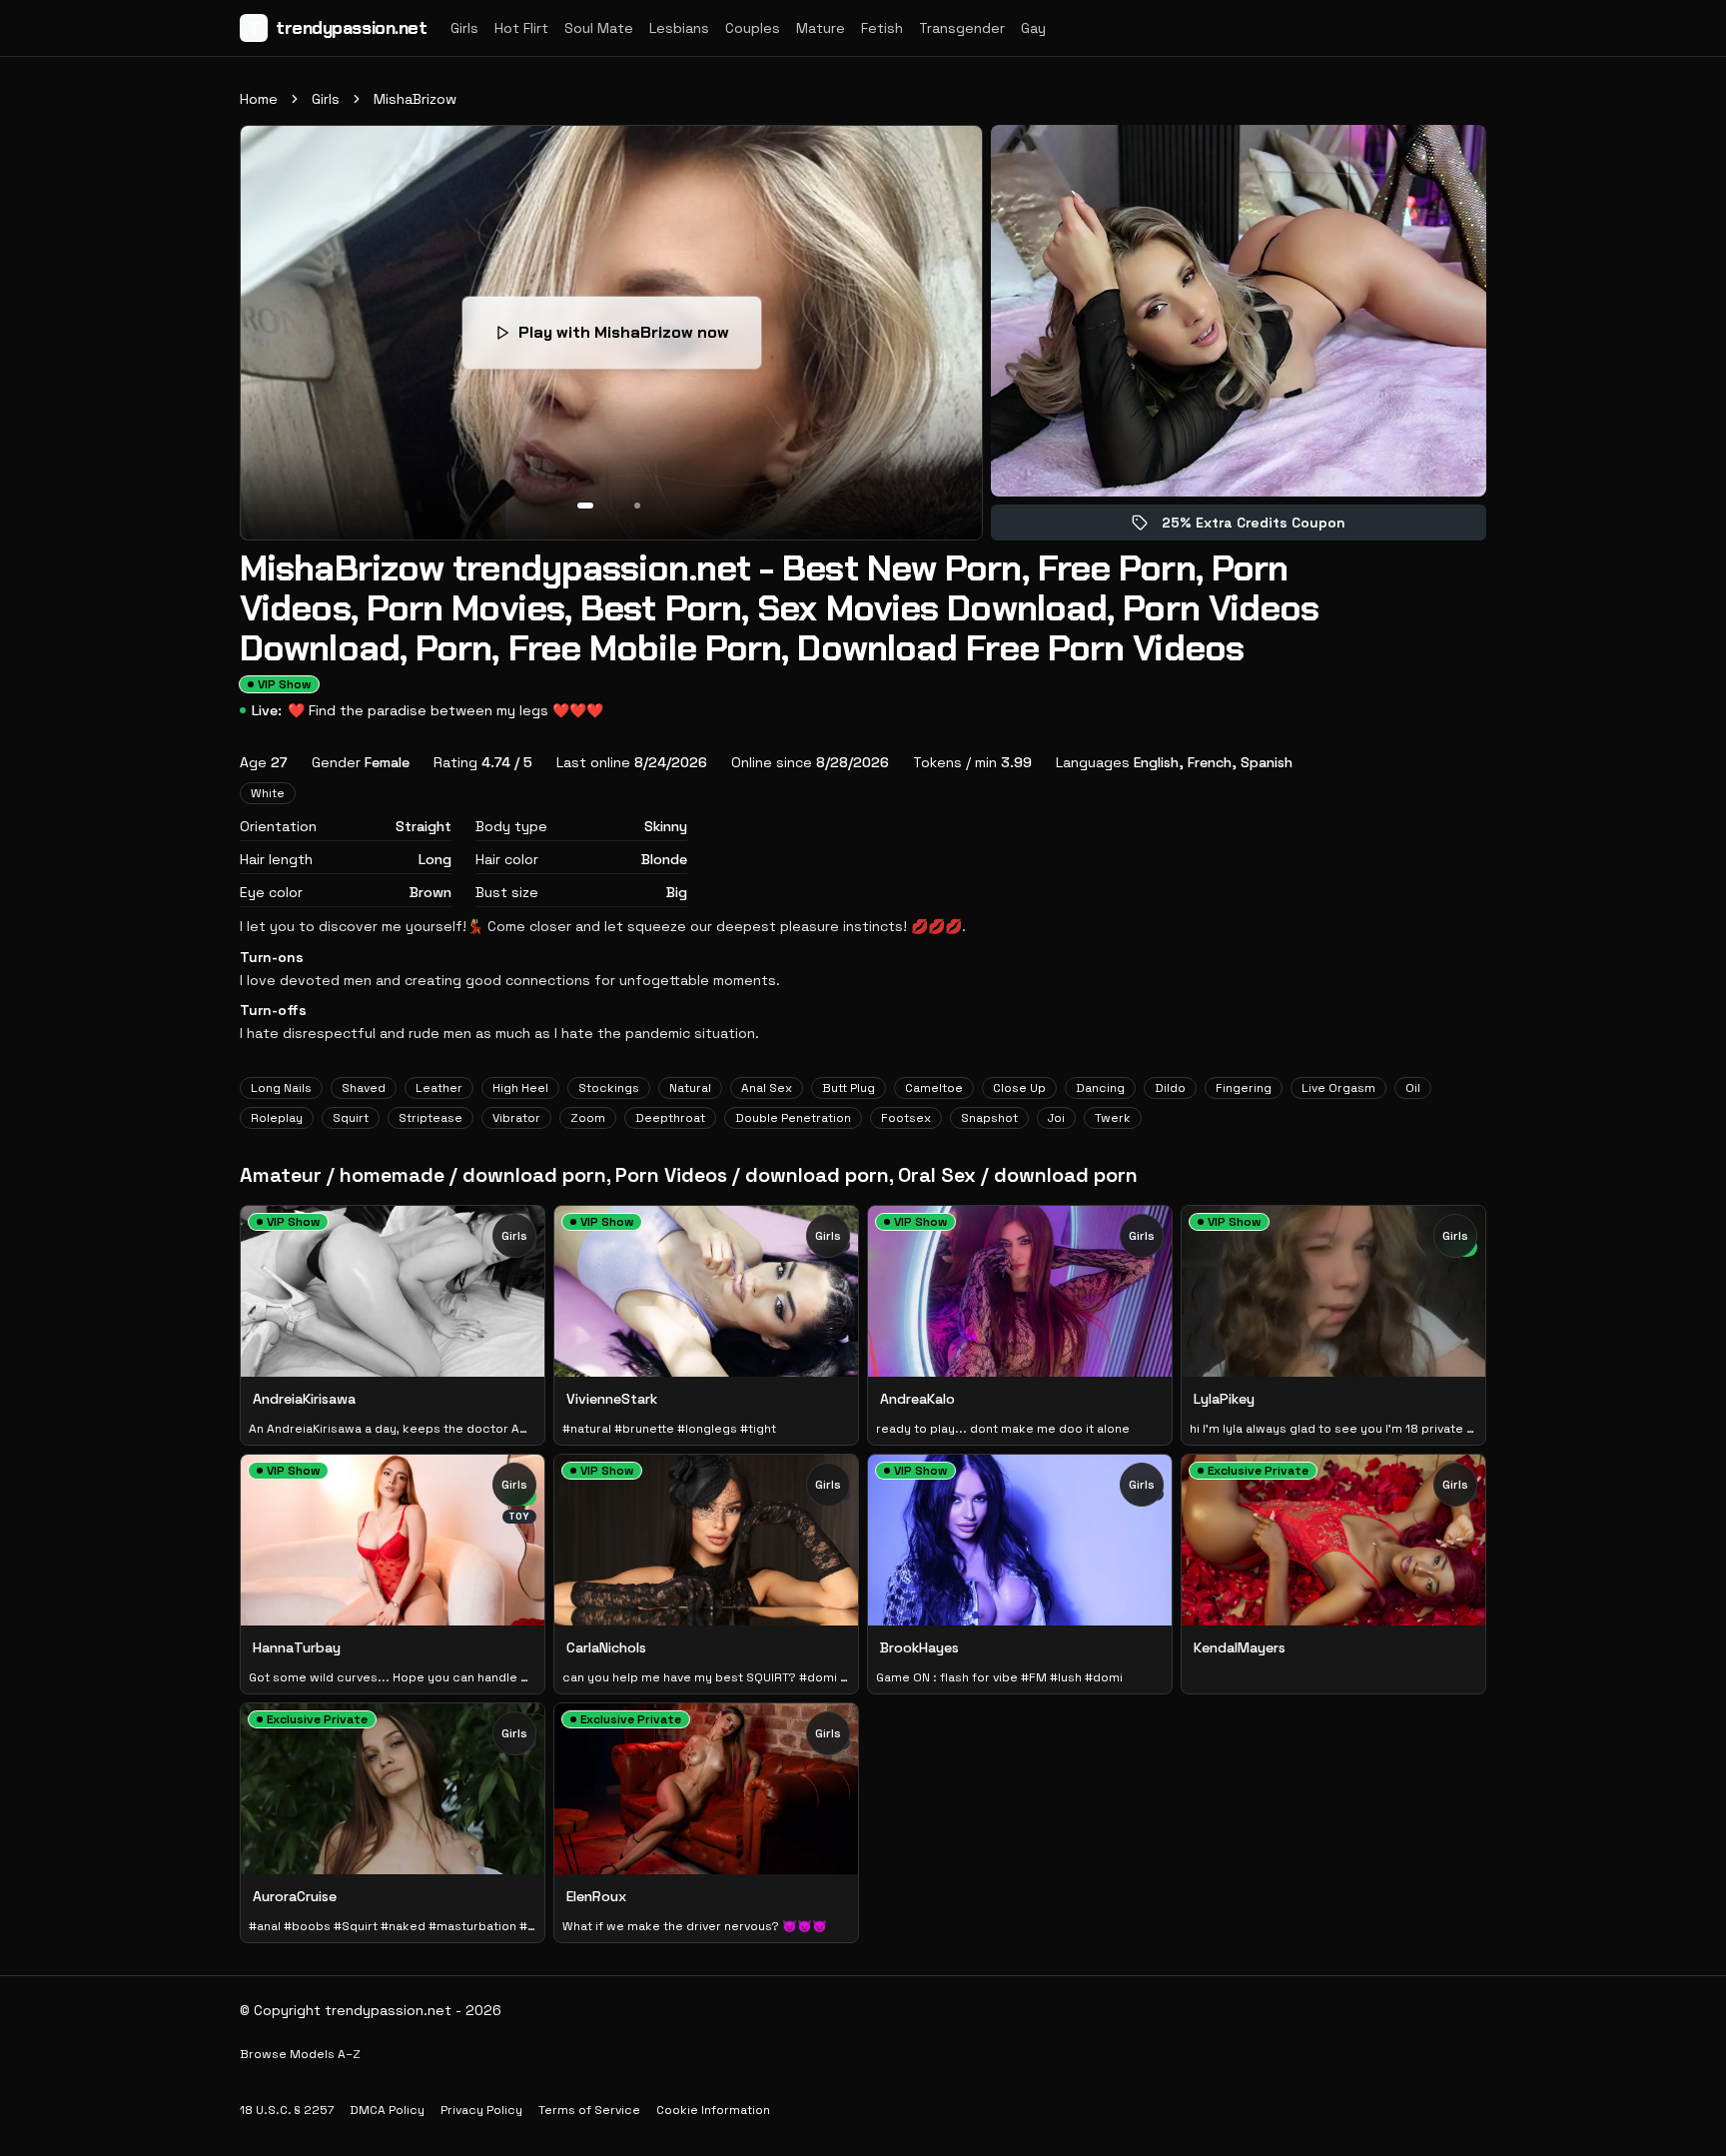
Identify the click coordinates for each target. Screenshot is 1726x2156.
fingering (1244, 1088)
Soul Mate (599, 28)
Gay (1033, 28)
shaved (364, 1088)
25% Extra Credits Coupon (1268, 527)
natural (690, 1088)
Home (259, 99)
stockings (609, 1088)
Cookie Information (713, 2110)
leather (439, 1088)
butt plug (849, 1088)
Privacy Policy (481, 2110)
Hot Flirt (521, 28)
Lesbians (679, 28)
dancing (1100, 1088)
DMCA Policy (387, 2110)
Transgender (962, 28)
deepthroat (670, 1118)
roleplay (277, 1118)
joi (1056, 1118)
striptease (431, 1118)
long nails (281, 1088)
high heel (520, 1088)
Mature (821, 28)
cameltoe (934, 1088)
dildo (1170, 1088)
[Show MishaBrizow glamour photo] (637, 506)
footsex (906, 1118)
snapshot (989, 1118)
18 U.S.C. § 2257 (287, 2110)
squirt (351, 1118)
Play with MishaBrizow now (638, 338)
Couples (753, 28)
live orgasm (1338, 1088)
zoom (588, 1118)
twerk (1113, 1118)
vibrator (516, 1118)
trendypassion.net (338, 28)
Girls (464, 28)
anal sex (767, 1088)
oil (1413, 1088)
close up (1019, 1088)
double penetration (793, 1118)
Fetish (882, 28)
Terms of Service (589, 2110)
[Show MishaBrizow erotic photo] (585, 506)
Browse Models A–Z (300, 2054)
